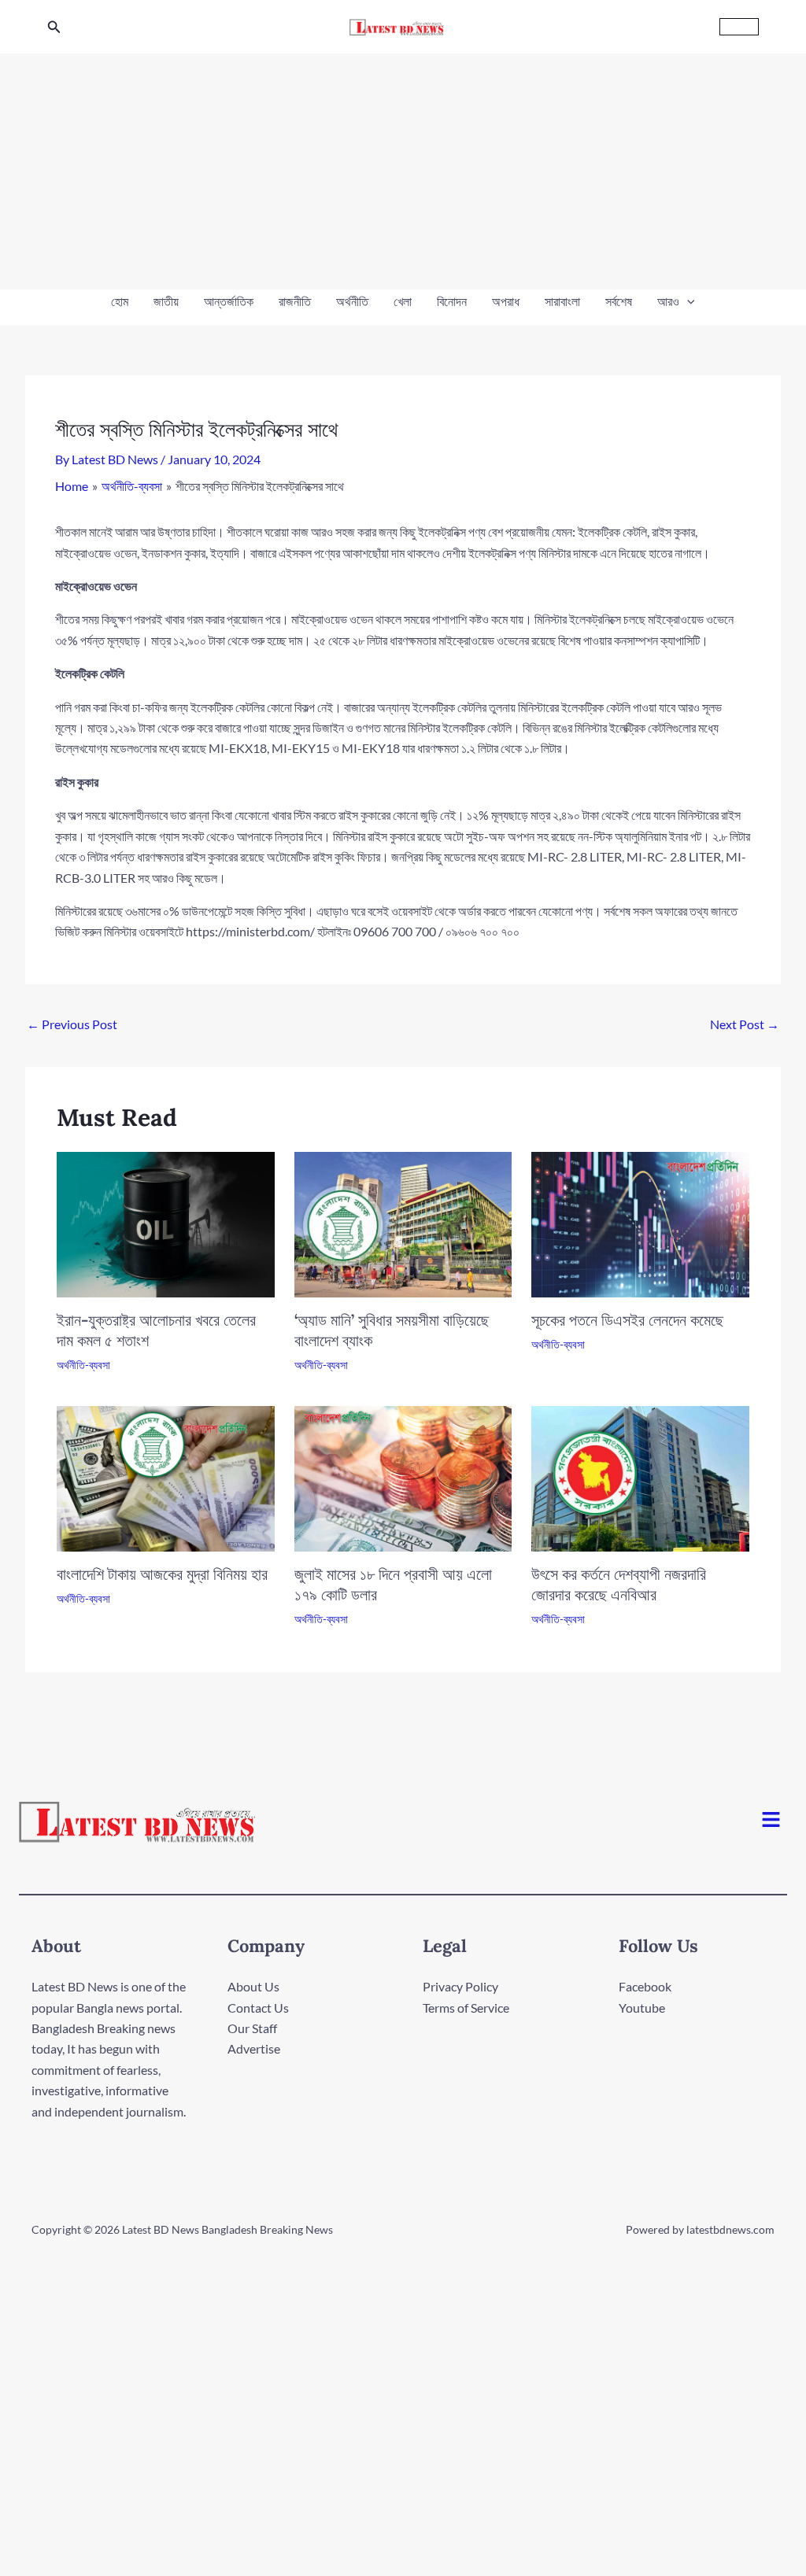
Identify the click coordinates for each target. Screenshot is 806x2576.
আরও (668, 301)
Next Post (745, 1024)
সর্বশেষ (619, 301)
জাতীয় (166, 301)
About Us (253, 1986)
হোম (120, 301)
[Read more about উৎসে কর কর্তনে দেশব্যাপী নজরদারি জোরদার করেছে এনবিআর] (640, 1477)
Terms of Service (466, 2008)
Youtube (642, 2008)
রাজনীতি (295, 301)
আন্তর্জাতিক (229, 301)
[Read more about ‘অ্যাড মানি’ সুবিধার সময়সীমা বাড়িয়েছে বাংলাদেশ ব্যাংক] (403, 1223)
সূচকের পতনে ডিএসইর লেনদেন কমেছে (627, 1320)
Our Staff (252, 2028)
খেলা (403, 301)
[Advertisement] (403, 172)
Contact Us (258, 2008)
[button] (54, 27)
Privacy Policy (460, 1986)
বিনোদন (452, 301)
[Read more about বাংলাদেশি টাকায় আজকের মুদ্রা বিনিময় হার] (166, 1477)
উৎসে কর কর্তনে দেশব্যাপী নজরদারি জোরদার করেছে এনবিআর (619, 1584)
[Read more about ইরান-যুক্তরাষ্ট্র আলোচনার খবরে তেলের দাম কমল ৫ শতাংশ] (166, 1223)
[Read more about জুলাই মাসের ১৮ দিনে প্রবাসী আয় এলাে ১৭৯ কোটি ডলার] (403, 1477)
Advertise (254, 2048)
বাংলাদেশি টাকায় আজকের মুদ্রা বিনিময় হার (162, 1574)
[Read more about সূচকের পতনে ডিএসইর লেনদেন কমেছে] (640, 1223)
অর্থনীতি (352, 301)
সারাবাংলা (562, 301)
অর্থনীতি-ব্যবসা (83, 1365)
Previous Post (72, 1024)
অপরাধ (506, 301)
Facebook (645, 1986)
